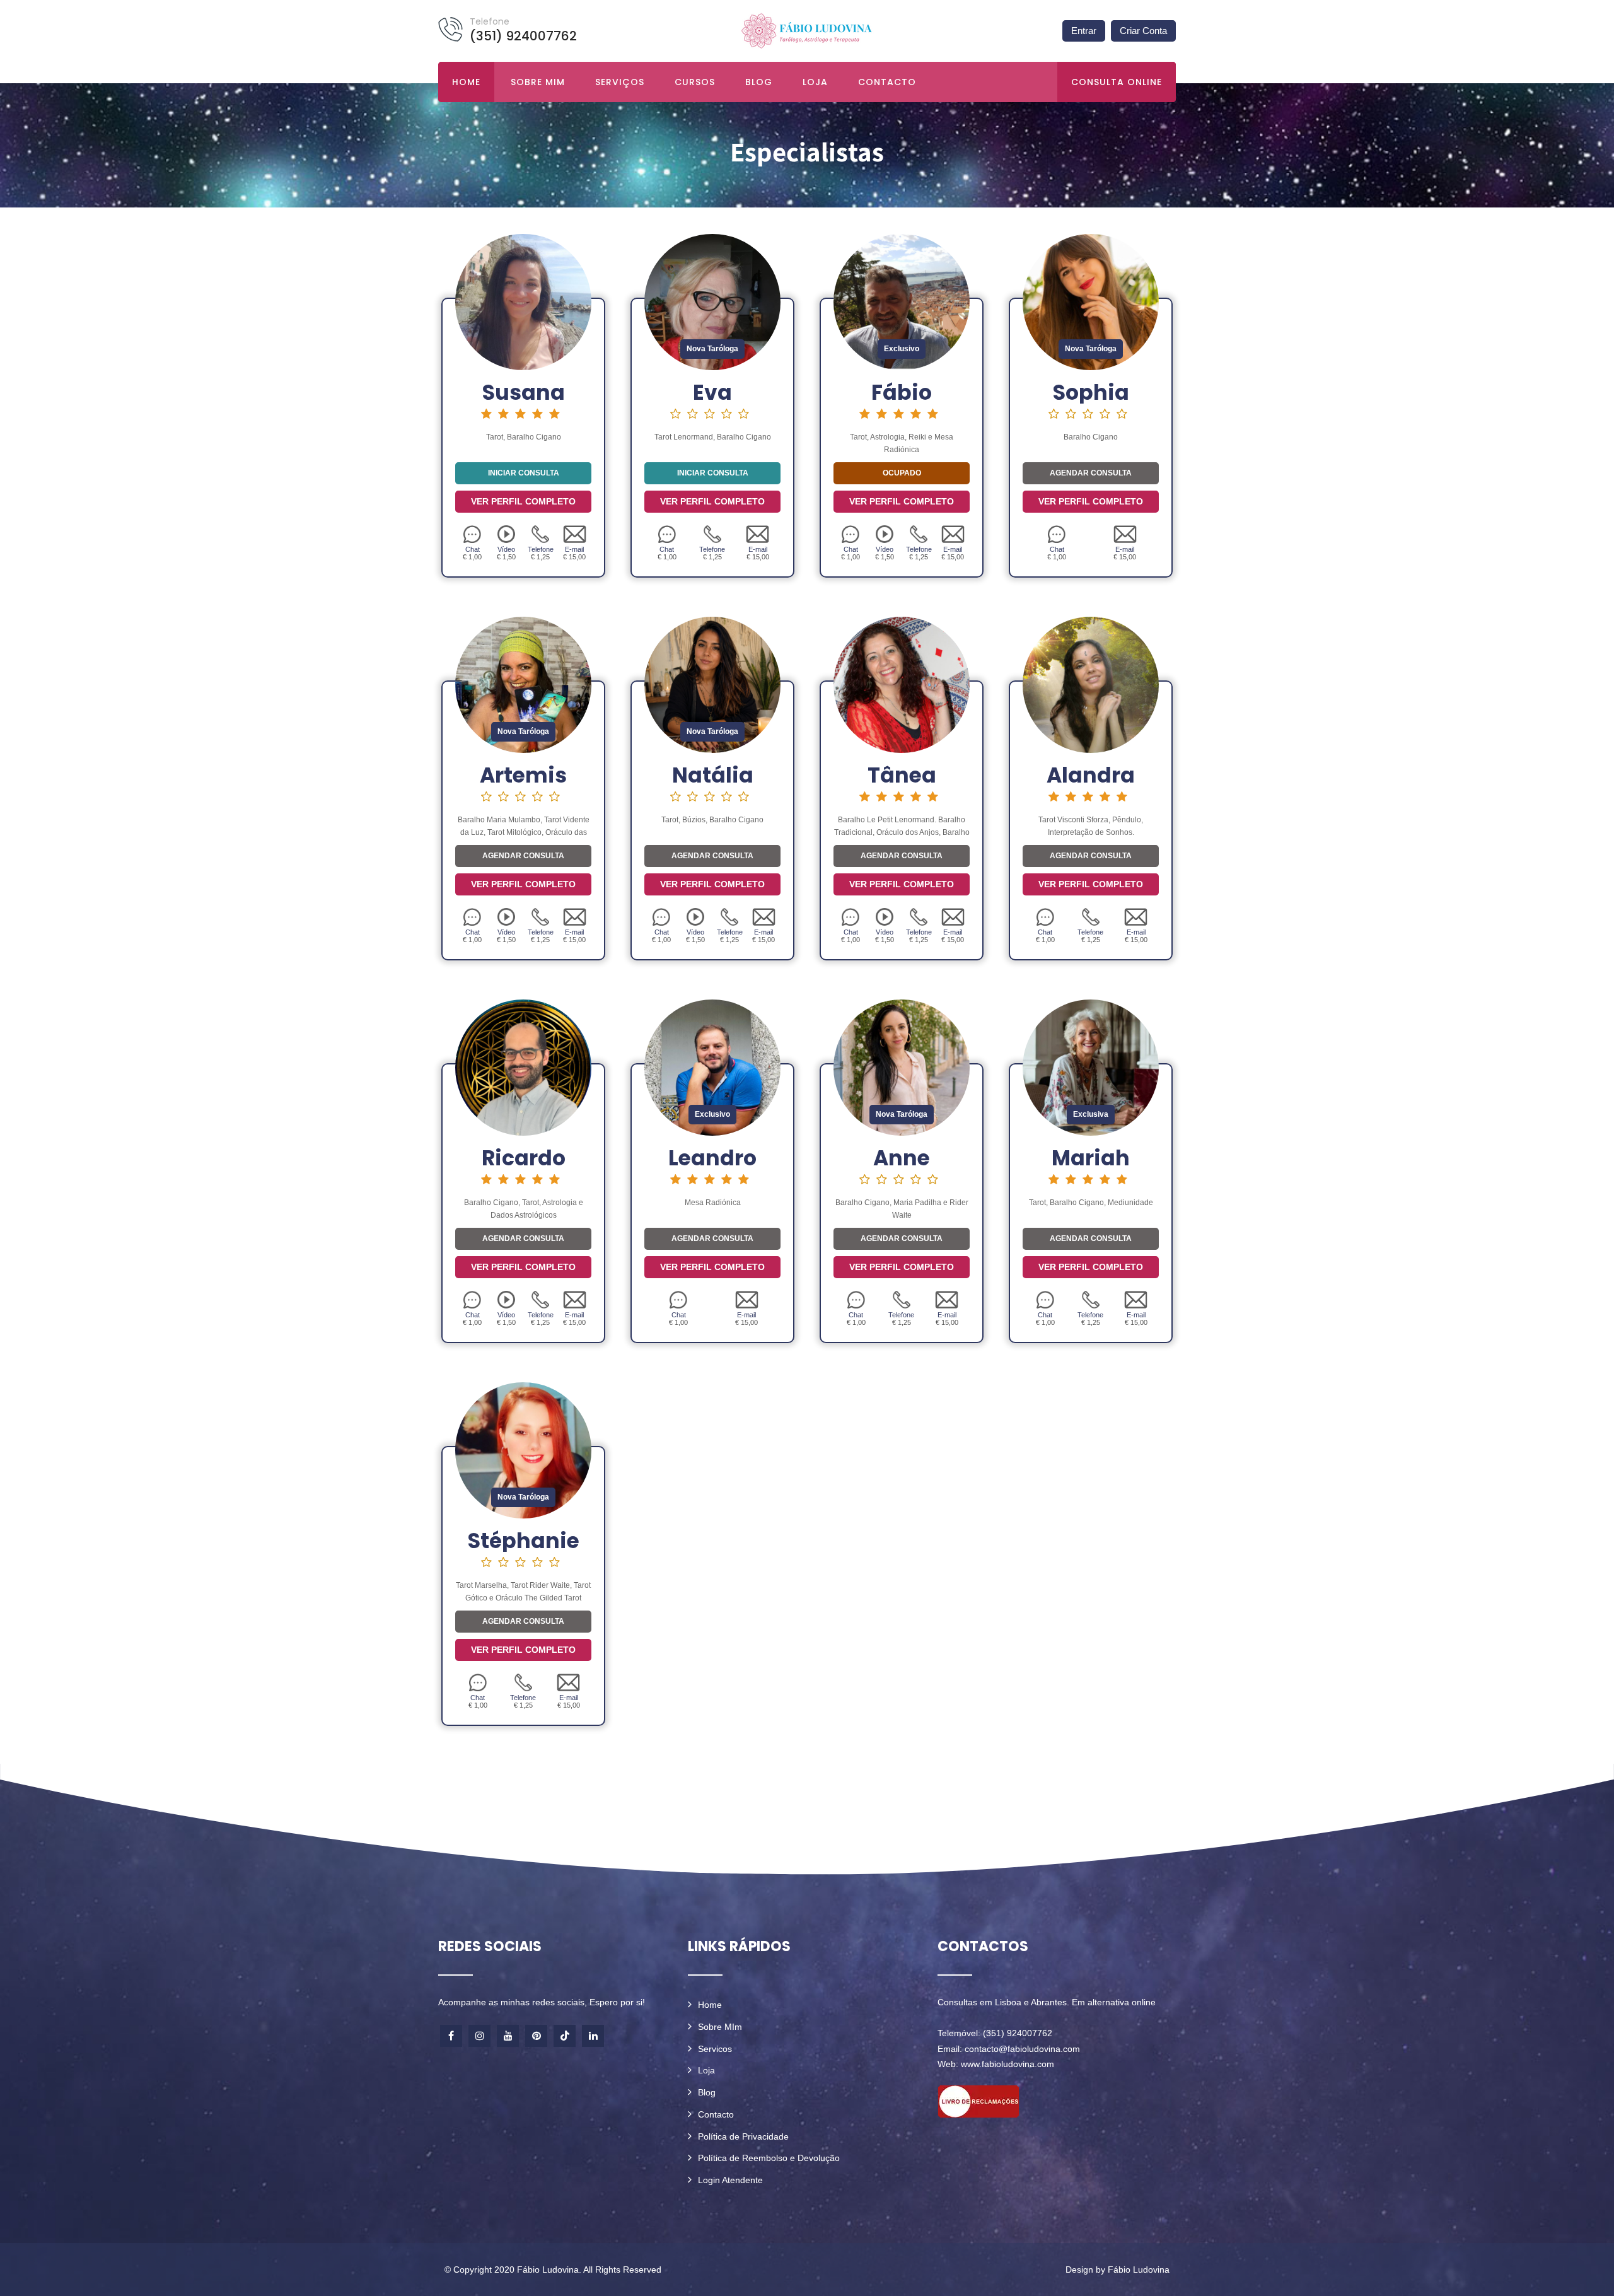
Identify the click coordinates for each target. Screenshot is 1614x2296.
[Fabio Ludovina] (807, 30)
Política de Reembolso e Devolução (769, 2158)
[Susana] (523, 301)
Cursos (695, 82)
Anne (902, 1158)
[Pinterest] (536, 2036)
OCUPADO (902, 473)
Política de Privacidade (743, 2136)
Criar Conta (1143, 31)
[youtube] (508, 2036)
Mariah (1091, 1158)
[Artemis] (523, 684)
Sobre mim (538, 82)
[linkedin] (593, 2036)
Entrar (1084, 31)
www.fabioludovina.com (1007, 2064)
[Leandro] (712, 1067)
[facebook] (451, 2036)
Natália (713, 775)
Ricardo (524, 1158)
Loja (815, 82)
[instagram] (479, 2036)
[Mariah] (1091, 1067)
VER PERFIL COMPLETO (523, 501)
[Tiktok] (565, 2036)
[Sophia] (1091, 301)
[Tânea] (902, 684)
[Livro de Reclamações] (978, 2101)
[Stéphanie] (523, 1450)
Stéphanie (524, 1541)
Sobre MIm (720, 2027)
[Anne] (902, 1067)
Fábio (902, 393)
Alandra (1091, 775)
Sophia (1091, 393)
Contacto (887, 82)
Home (466, 82)
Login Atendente (730, 2180)
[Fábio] (902, 301)
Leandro (712, 1158)
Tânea (902, 775)
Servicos (715, 2049)
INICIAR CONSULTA (524, 473)
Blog (759, 82)
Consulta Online (1117, 82)
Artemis (523, 775)
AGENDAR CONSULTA (1091, 473)
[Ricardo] (523, 1067)
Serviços (620, 82)
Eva (712, 393)
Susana (524, 393)
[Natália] (712, 684)
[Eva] (712, 301)
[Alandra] (1091, 684)
